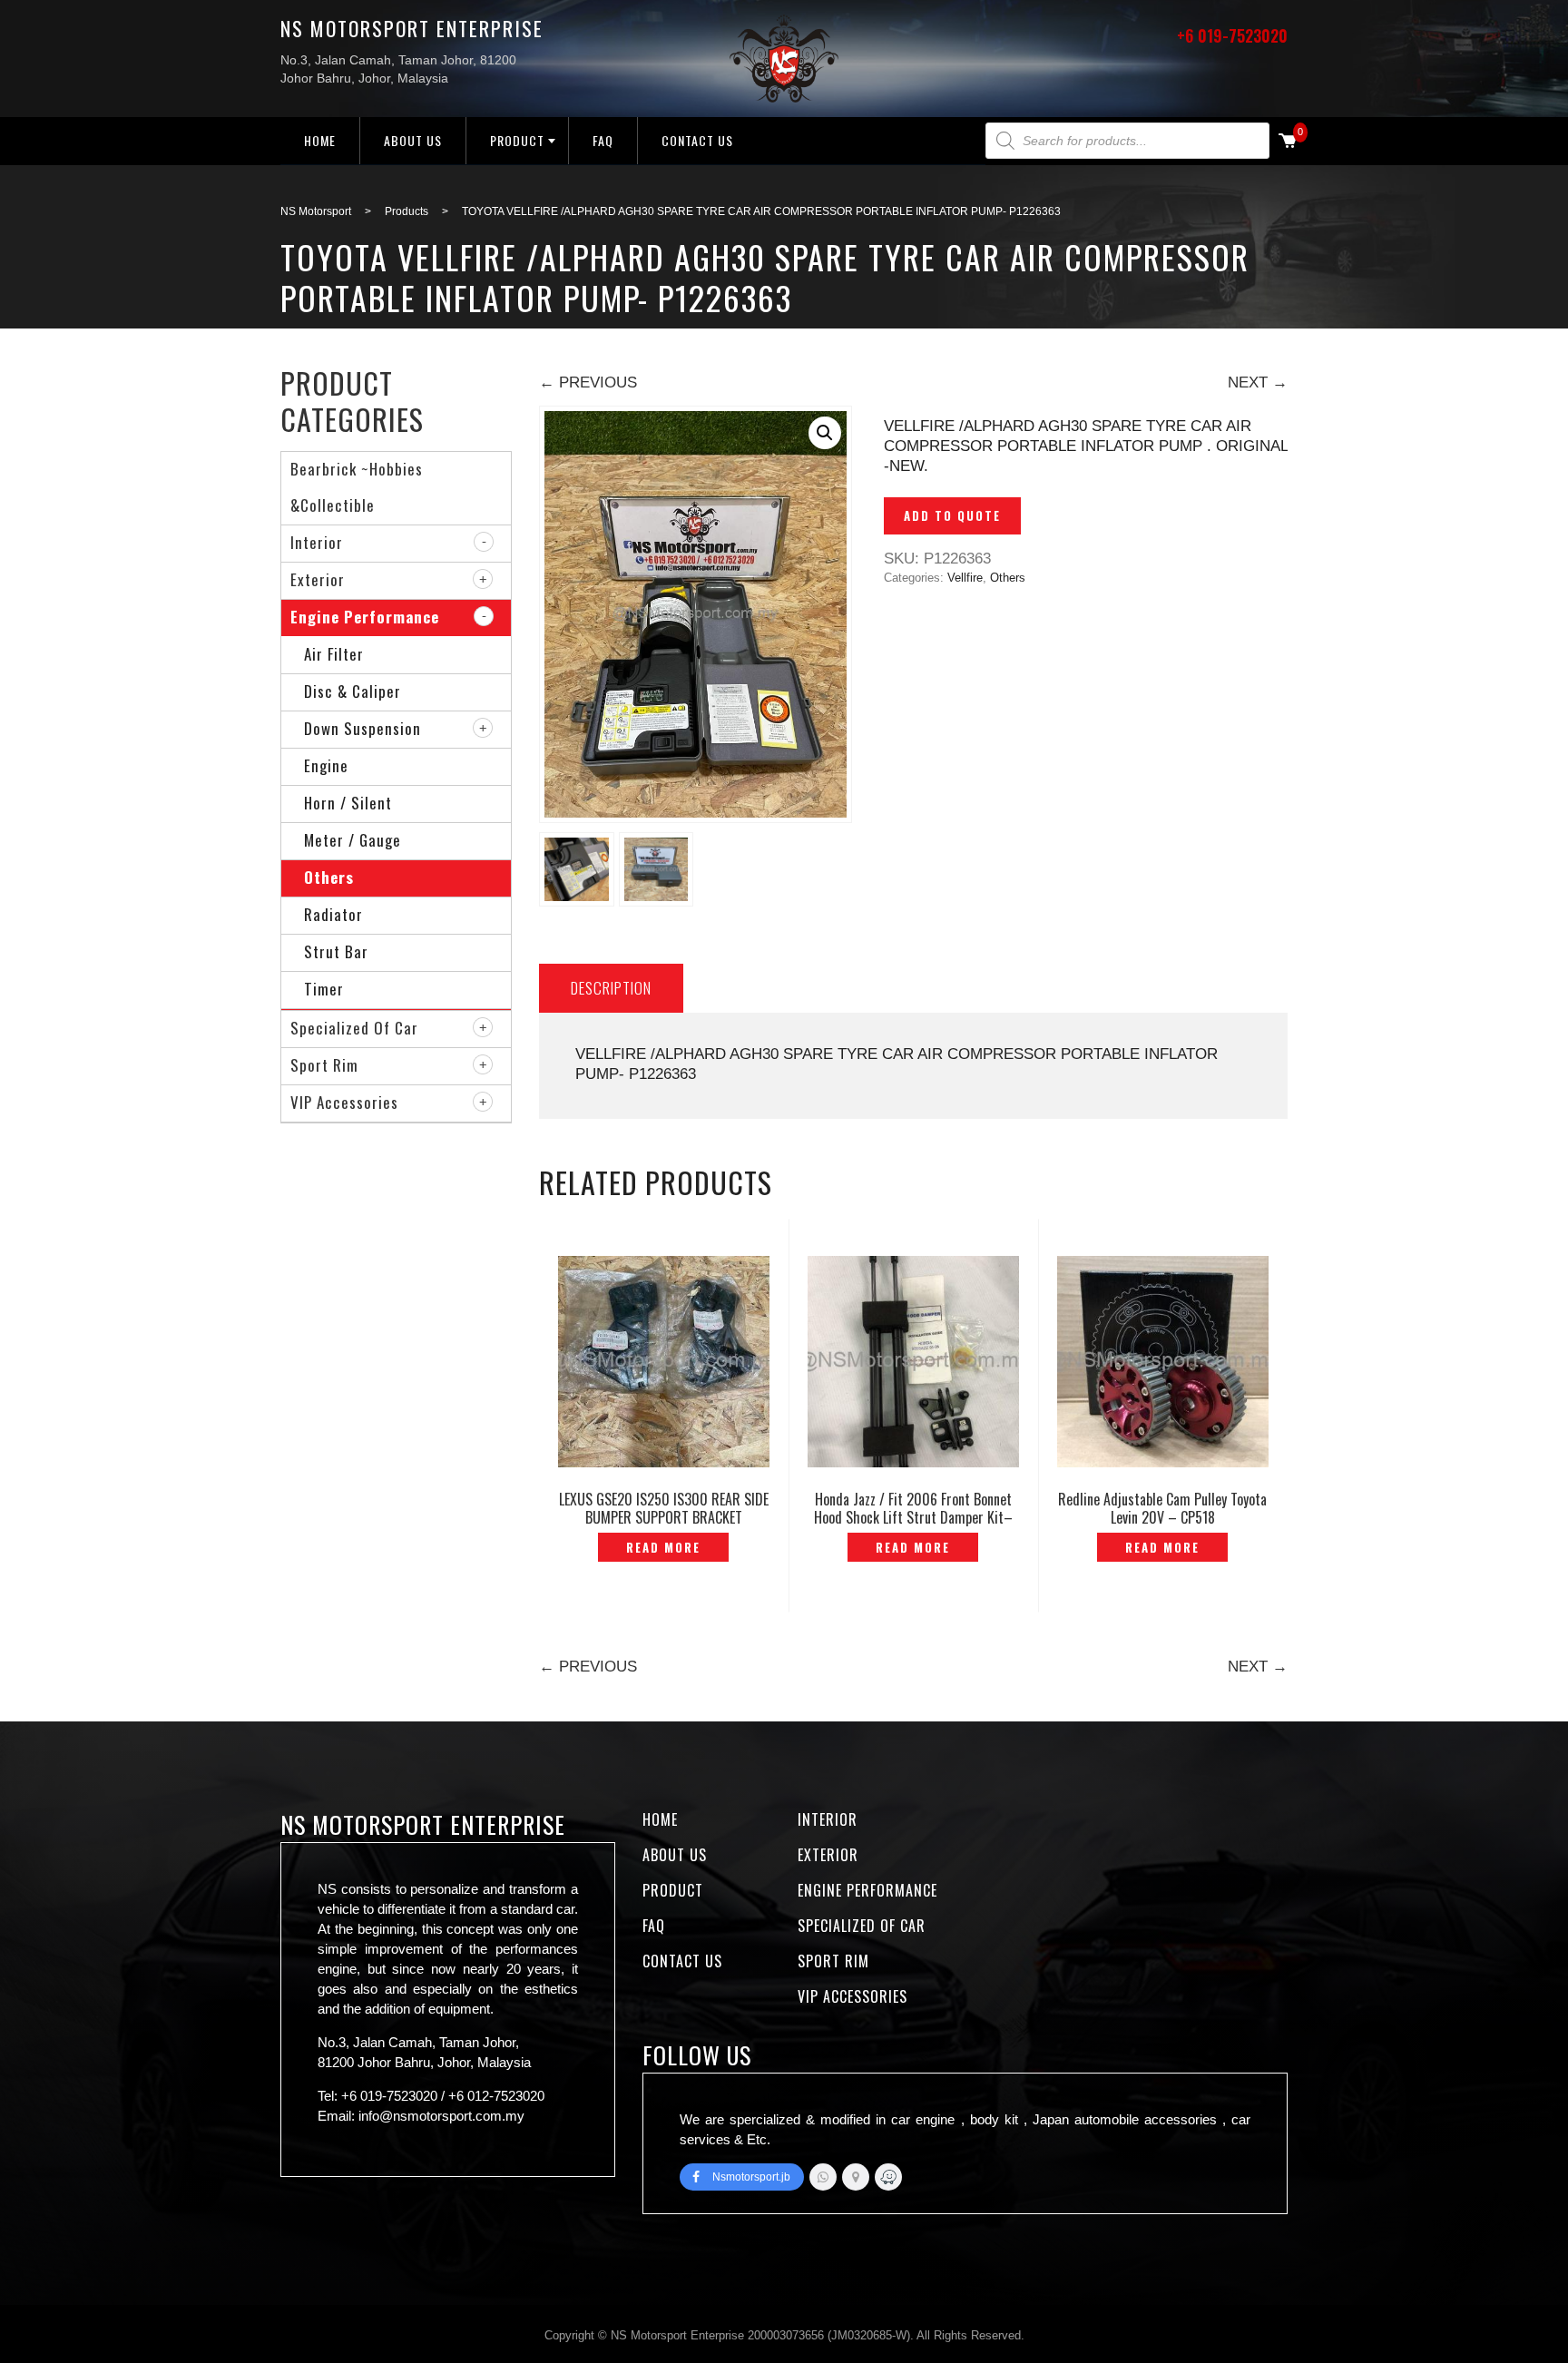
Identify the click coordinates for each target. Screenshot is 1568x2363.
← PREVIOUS (588, 382)
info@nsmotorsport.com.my (441, 2116)
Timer (324, 989)
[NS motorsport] (856, 2177)
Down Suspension (363, 728)
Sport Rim (324, 1065)
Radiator (333, 914)
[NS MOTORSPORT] (888, 2177)
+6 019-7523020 (1232, 35)
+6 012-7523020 (496, 2096)
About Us (413, 140)
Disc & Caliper (353, 691)
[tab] (611, 988)
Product (517, 140)
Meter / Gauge (353, 840)
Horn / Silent (348, 803)
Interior (317, 542)
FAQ (603, 140)
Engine (326, 765)
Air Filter (334, 654)
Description (611, 988)
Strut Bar (336, 951)
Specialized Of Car (354, 1028)
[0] (1288, 142)
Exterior (318, 579)
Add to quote (952, 515)
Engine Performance (365, 617)
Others (1008, 578)
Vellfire (965, 578)
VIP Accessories (344, 1102)
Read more (663, 1547)
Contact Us (697, 140)
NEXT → (1258, 382)
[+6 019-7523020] (823, 2177)
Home (320, 140)
